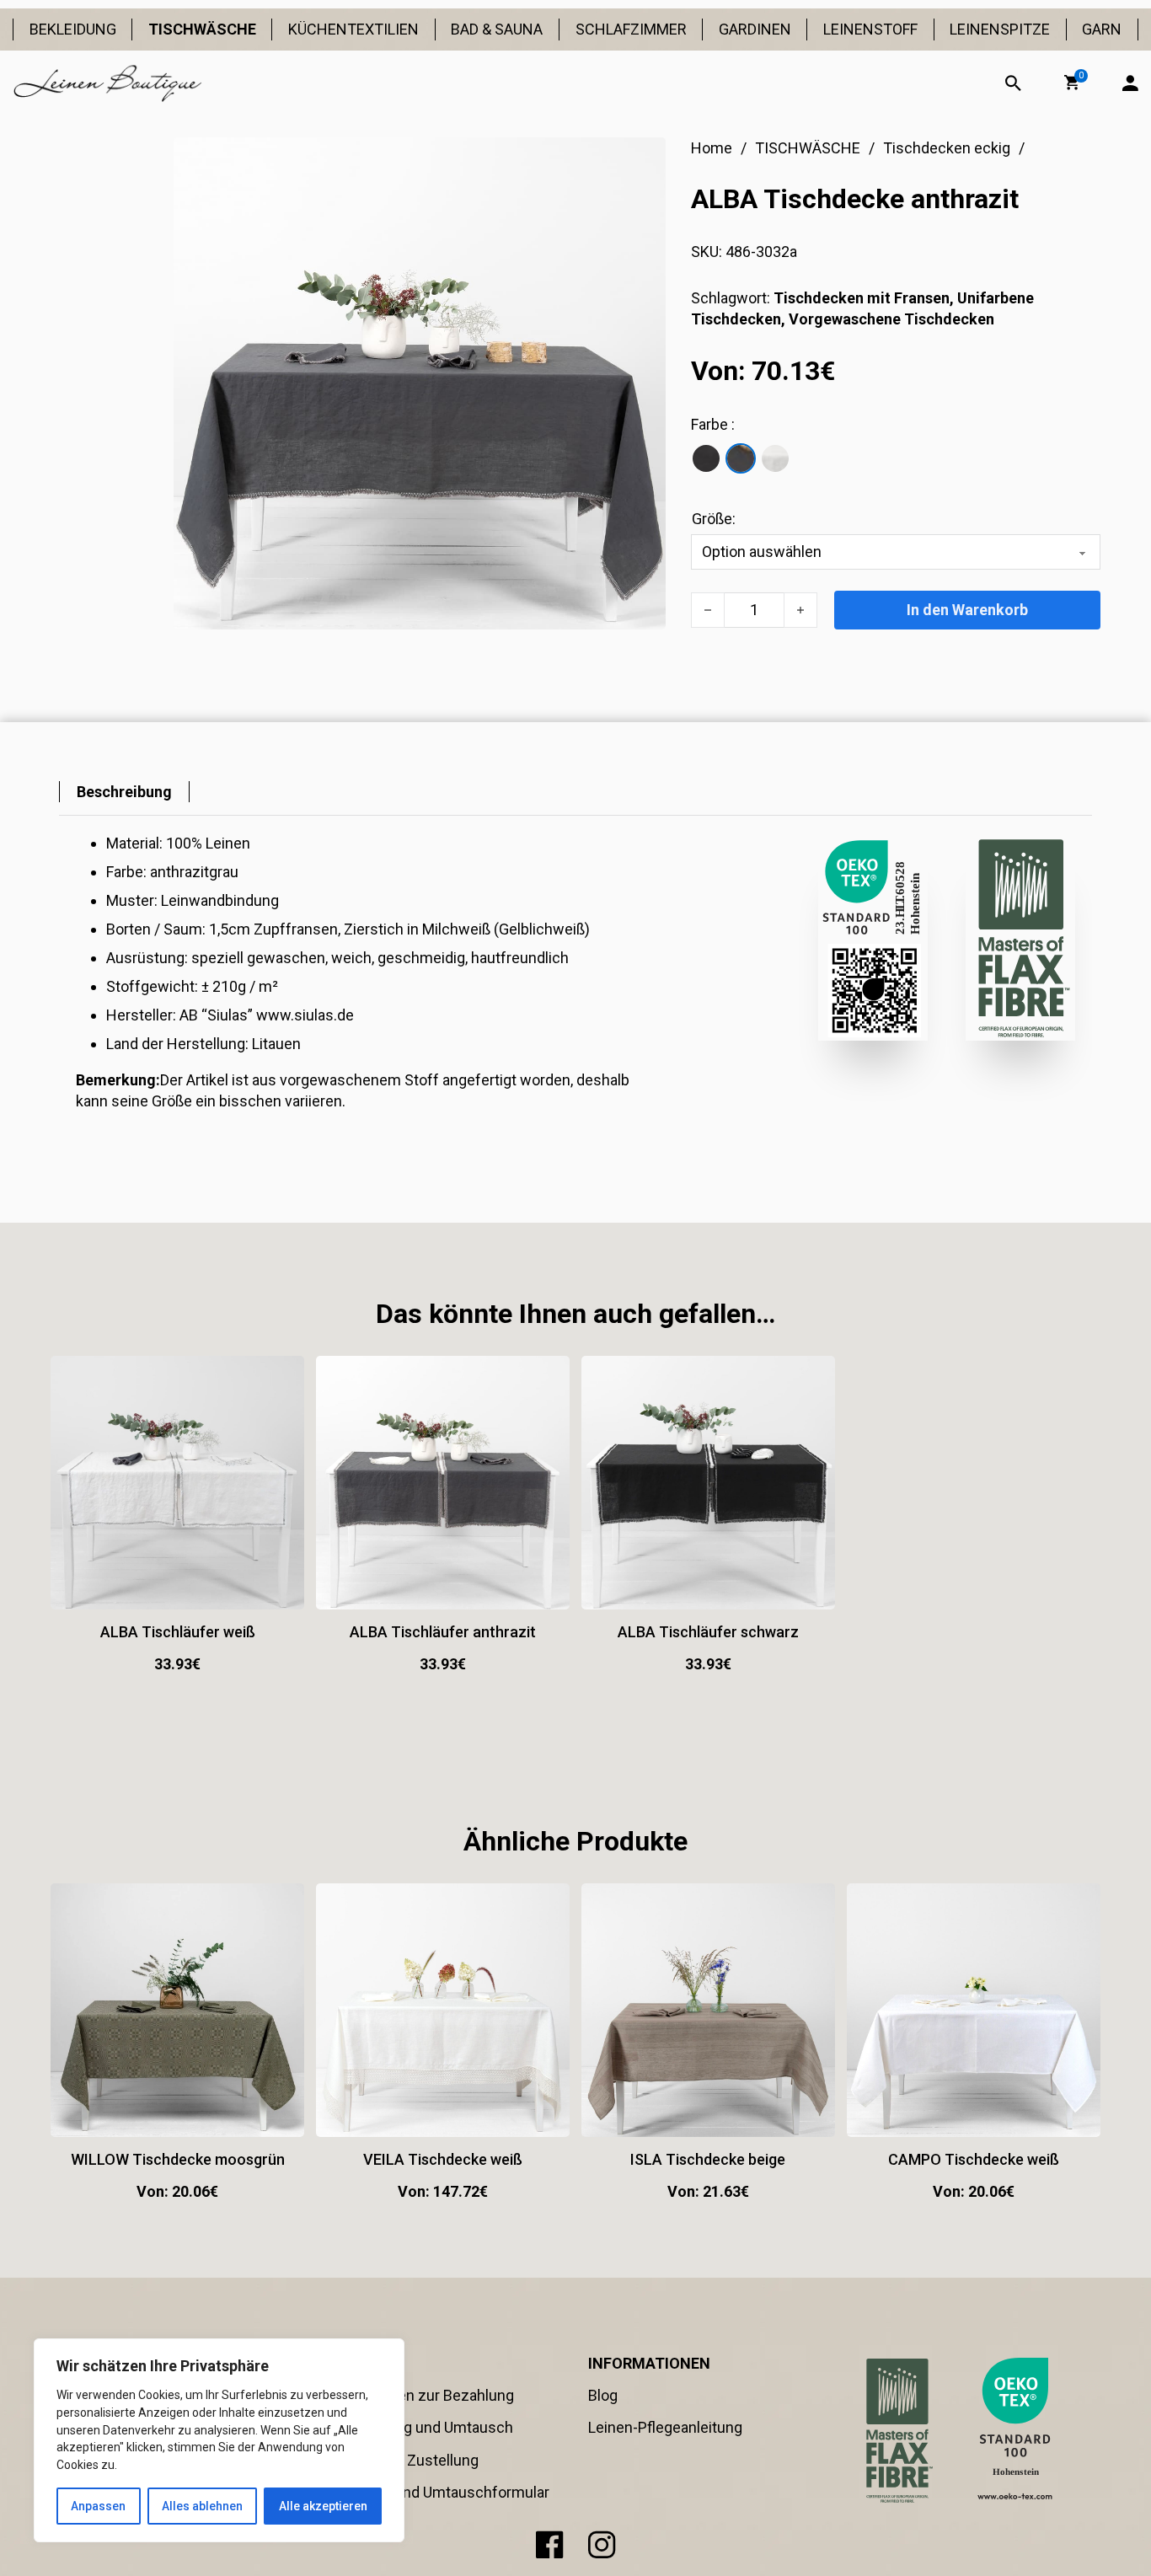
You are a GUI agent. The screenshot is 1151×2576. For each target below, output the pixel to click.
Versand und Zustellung (399, 2460)
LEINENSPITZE (1000, 29)
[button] (1072, 83)
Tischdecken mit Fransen (862, 298)
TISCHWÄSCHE (202, 29)
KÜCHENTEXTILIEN (353, 29)
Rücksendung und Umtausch (416, 2427)
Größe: (714, 519)
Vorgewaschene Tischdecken (891, 319)
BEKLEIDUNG (73, 29)
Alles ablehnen (202, 2506)
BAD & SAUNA (497, 29)
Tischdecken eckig (947, 148)
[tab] (124, 792)
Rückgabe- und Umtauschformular (434, 2492)
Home (712, 148)
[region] (219, 2440)
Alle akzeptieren (323, 2506)
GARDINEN (755, 29)
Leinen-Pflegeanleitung (665, 2427)
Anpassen (98, 2506)
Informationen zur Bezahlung (417, 2395)
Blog (603, 2395)
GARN (1102, 29)
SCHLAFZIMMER (631, 29)
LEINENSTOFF (870, 29)
